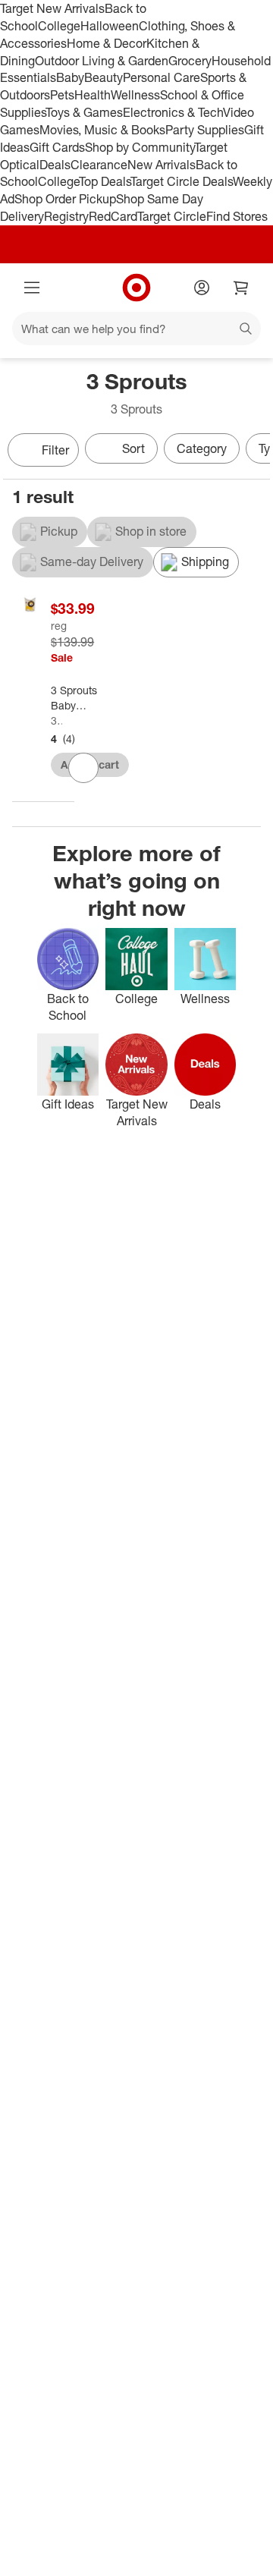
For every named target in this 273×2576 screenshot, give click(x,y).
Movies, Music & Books (102, 130)
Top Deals (105, 181)
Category (202, 448)
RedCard (113, 216)
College (59, 26)
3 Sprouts (56, 720)
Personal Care (162, 77)
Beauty (104, 77)
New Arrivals (162, 165)
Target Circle (172, 216)
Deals (55, 165)
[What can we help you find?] (136, 329)
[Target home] (136, 288)
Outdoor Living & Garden (102, 61)
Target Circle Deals (182, 181)
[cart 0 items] (241, 288)
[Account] (202, 288)
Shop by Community (140, 147)
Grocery (190, 61)
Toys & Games (84, 112)
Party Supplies (205, 130)
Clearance (99, 165)
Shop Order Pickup (65, 199)
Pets (62, 95)
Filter (55, 450)
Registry (66, 216)
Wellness (135, 95)
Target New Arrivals (52, 8)
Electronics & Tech (173, 112)
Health (93, 95)
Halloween (110, 26)
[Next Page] (255, 451)
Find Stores (237, 216)
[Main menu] (32, 288)
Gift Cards (57, 147)
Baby (70, 77)
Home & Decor (107, 43)
